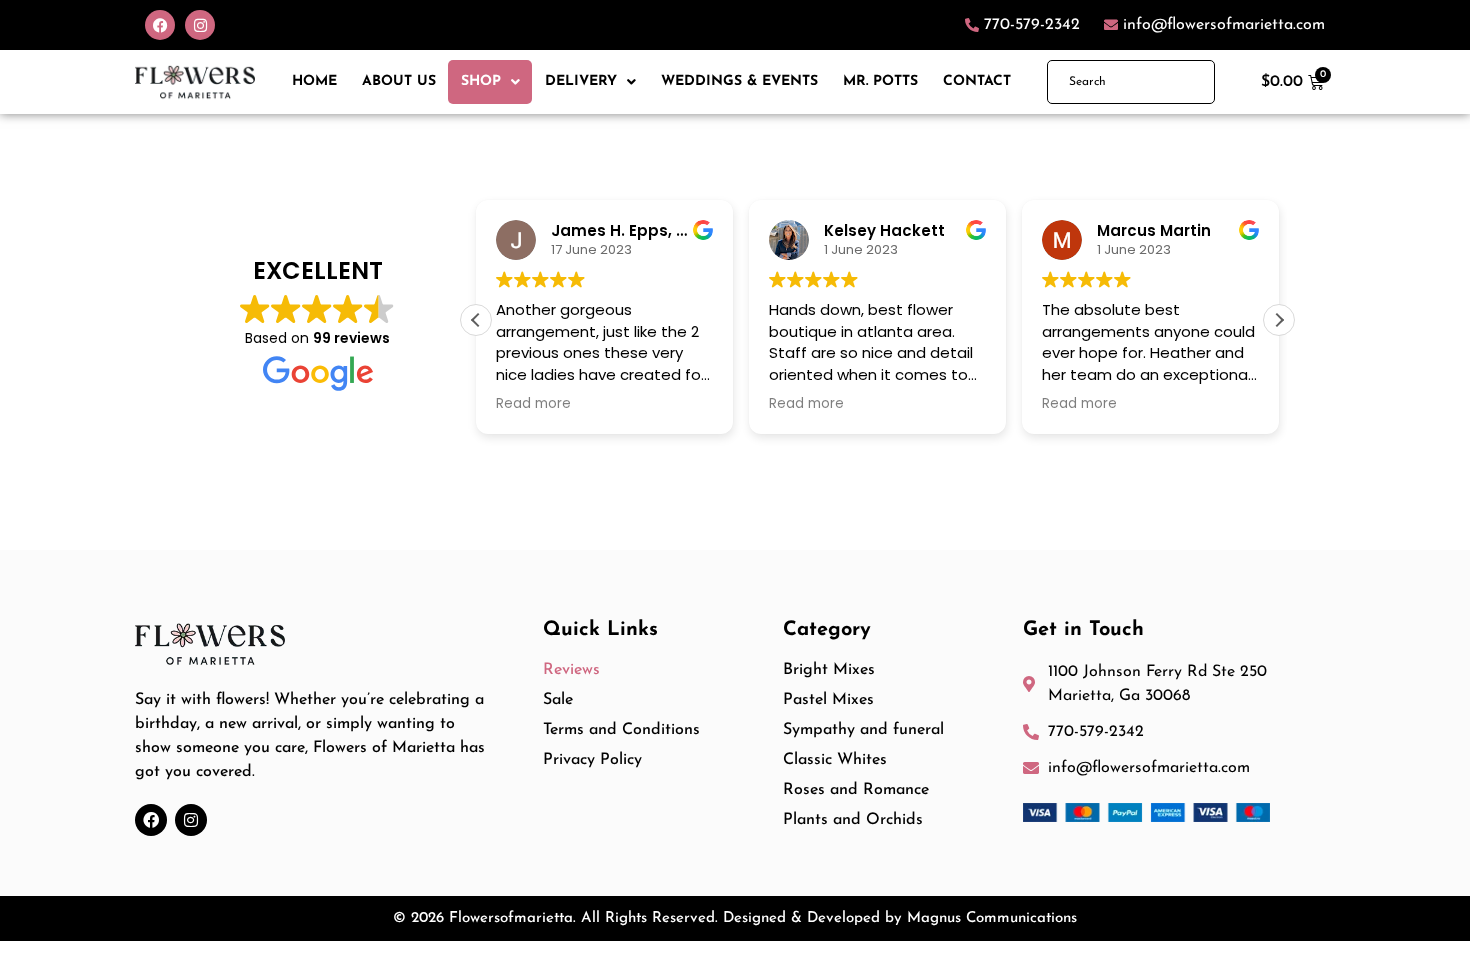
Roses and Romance (856, 790)
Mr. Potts (880, 81)
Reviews (571, 670)
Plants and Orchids (853, 820)
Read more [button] (533, 404)
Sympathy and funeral (863, 730)
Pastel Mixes (828, 700)
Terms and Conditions (621, 730)
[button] (1279, 320)
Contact (977, 81)
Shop (481, 81)
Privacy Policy (592, 760)
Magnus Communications (992, 918)
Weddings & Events (739, 81)
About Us (399, 81)
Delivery (581, 81)
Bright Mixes (829, 670)
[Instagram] (200, 25)
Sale (558, 700)
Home (314, 81)
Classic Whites (835, 760)
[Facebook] (160, 25)
